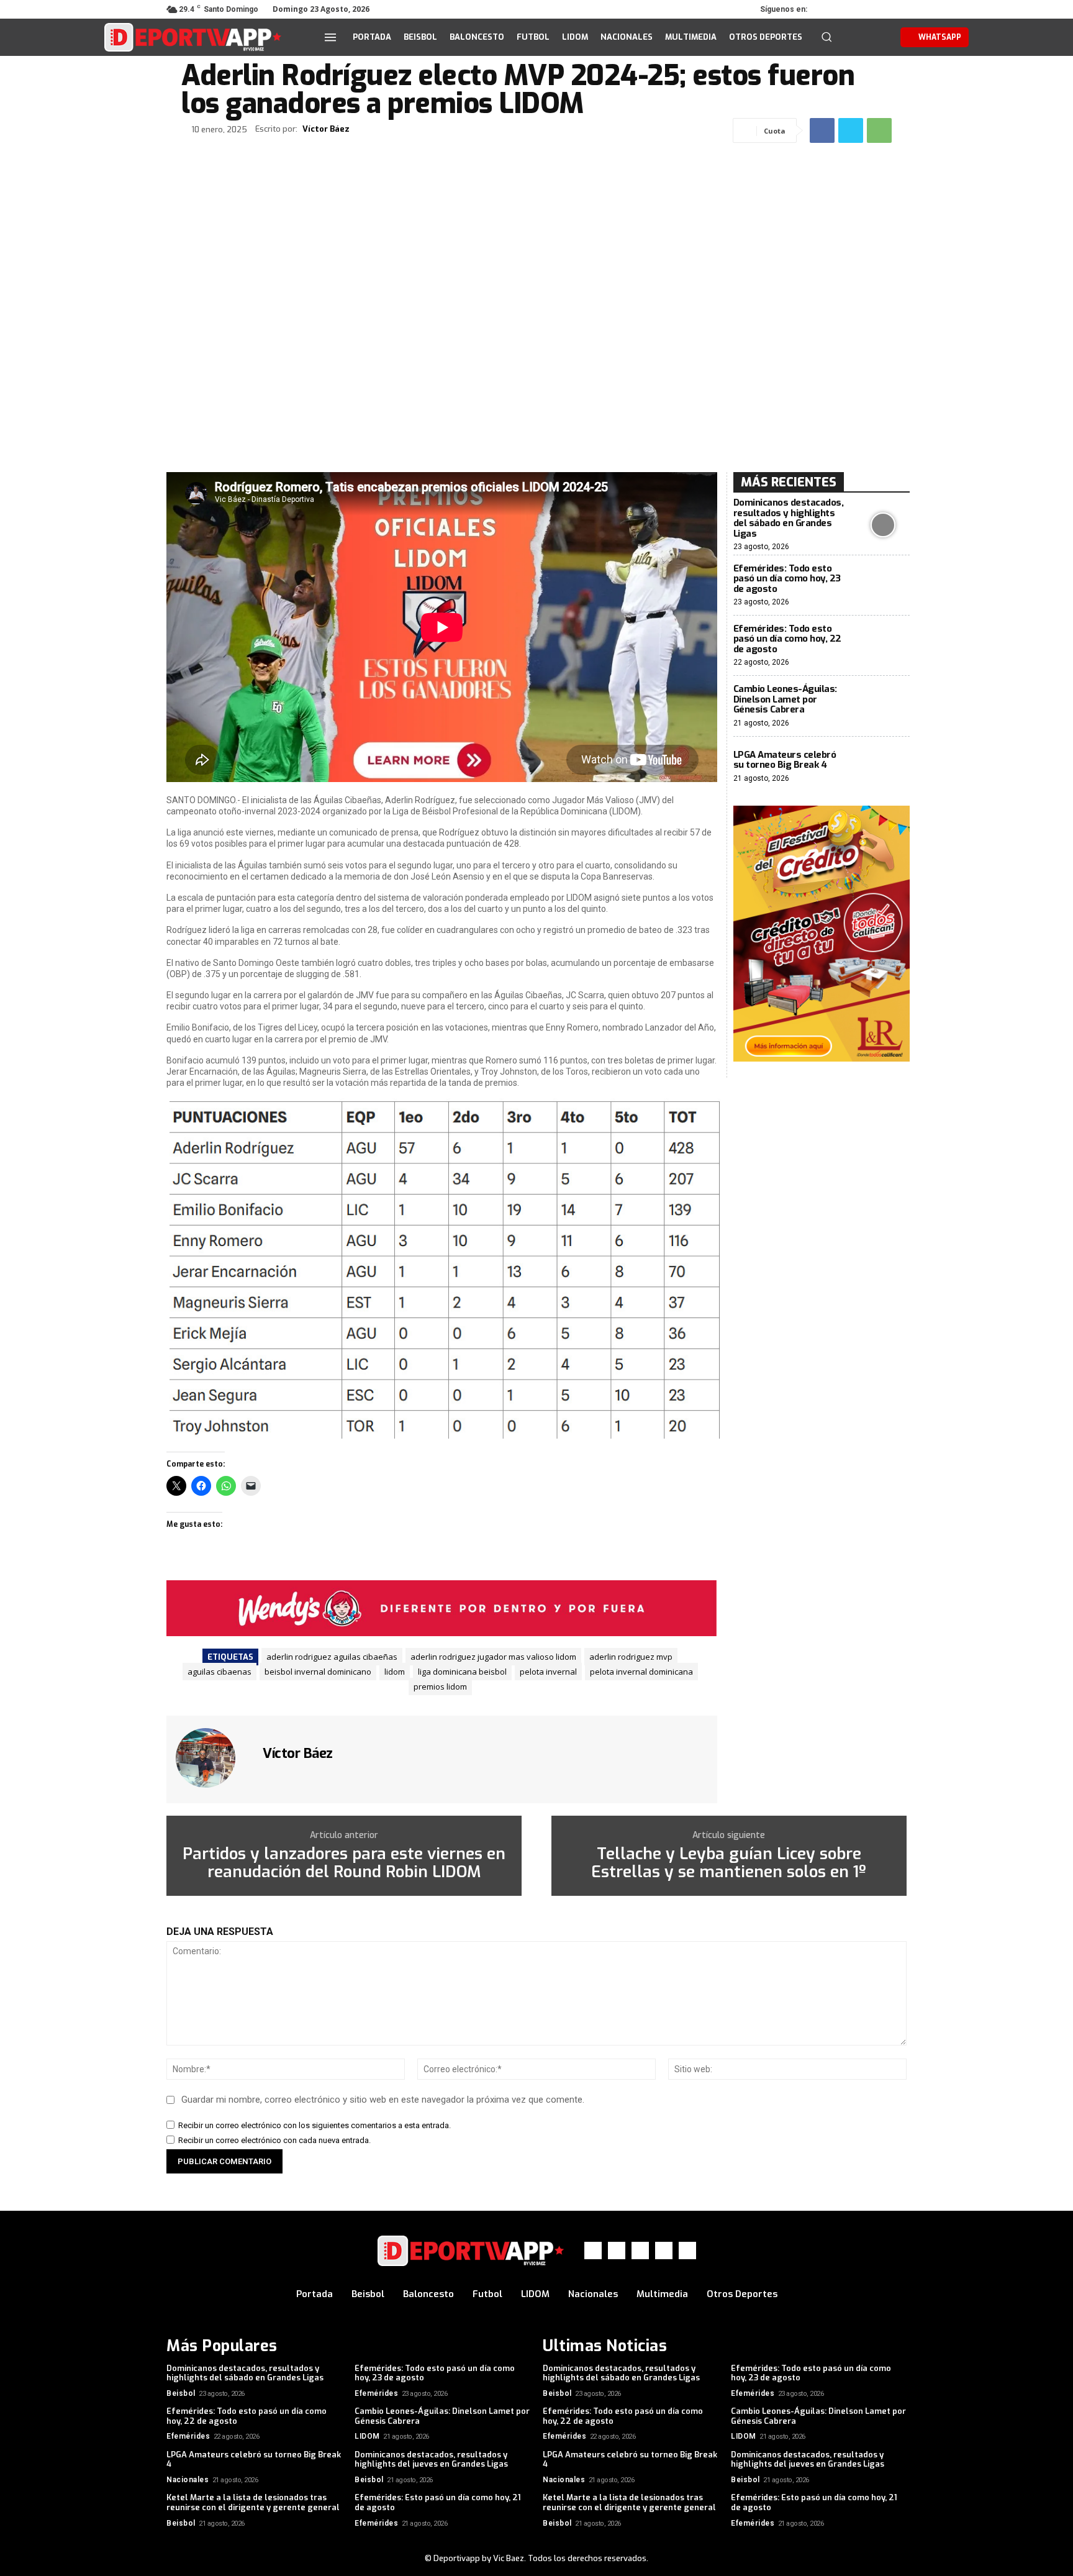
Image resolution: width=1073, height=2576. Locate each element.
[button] (826, 37)
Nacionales (188, 2480)
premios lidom (440, 1686)
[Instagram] (846, 9)
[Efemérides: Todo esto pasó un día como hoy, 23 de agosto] (883, 585)
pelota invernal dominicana (641, 1672)
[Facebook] (828, 9)
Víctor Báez (326, 129)
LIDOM (367, 2436)
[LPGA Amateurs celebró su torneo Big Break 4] (883, 767)
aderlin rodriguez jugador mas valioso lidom (493, 1657)
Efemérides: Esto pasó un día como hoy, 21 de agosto (438, 2502)
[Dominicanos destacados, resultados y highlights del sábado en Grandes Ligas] (883, 525)
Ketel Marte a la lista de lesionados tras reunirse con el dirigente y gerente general (253, 2502)
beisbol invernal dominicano (318, 1672)
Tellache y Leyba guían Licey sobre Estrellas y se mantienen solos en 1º (729, 1863)
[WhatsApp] (881, 9)
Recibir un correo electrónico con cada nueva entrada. (274, 2140)
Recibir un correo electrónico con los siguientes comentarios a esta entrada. (315, 2125)
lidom (395, 1672)
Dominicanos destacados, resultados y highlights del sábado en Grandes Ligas (789, 518)
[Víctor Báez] (213, 1758)
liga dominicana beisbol (462, 1672)
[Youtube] (898, 9)
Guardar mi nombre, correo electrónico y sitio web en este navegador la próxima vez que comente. (383, 2100)
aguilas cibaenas (220, 1672)
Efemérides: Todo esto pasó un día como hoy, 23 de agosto (787, 579)
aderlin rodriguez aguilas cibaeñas (332, 1657)
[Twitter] (863, 9)
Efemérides (376, 2393)
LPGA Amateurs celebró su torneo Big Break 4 (785, 760)
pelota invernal (548, 1672)
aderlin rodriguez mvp (631, 1657)
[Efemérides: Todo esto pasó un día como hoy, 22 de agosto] (883, 646)
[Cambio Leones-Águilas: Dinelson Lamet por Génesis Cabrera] (883, 706)
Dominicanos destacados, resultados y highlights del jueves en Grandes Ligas (431, 2460)
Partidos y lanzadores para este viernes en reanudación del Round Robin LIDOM (344, 1863)
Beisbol (181, 2393)
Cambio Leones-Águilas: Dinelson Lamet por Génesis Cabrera (785, 699)
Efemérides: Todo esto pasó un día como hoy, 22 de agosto (787, 639)
